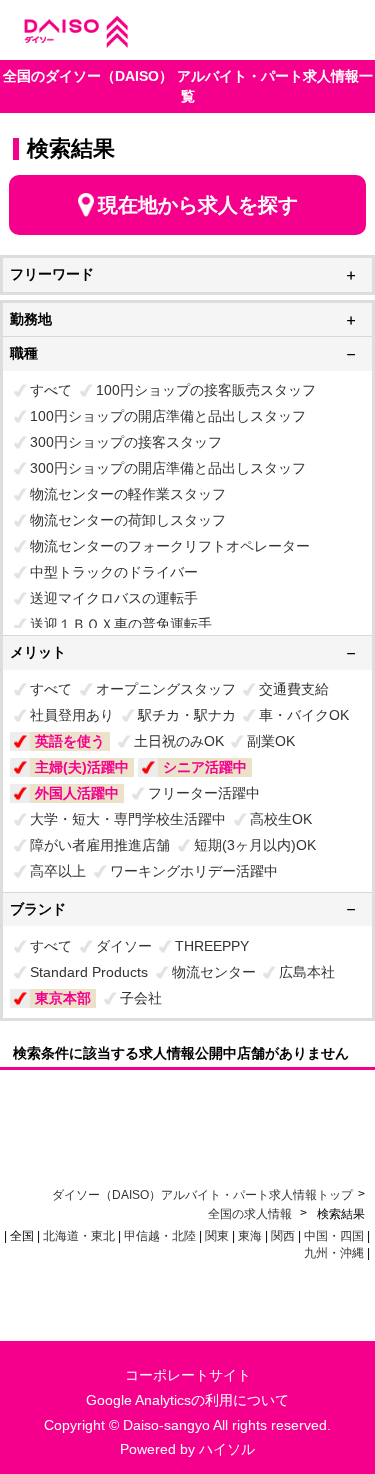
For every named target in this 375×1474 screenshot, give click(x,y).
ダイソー (124, 946)
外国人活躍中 (77, 793)
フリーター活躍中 (204, 793)
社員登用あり (72, 715)
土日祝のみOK (179, 741)
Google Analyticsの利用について (187, 1400)
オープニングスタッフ (166, 689)
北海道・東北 (79, 1236)
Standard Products (89, 972)
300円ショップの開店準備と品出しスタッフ (168, 468)
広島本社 (307, 972)
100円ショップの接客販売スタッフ (206, 390)
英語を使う (70, 741)
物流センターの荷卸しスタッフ (128, 520)
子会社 (141, 998)
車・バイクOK (304, 715)
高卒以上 (58, 871)
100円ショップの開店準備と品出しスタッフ (168, 416)
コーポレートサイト (188, 1375)
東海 (250, 1236)
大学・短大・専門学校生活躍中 (128, 819)
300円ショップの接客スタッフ (126, 442)
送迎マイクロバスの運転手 (114, 598)
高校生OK (281, 819)
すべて (51, 390)
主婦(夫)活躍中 (82, 767)
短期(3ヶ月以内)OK (255, 845)
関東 (217, 1236)
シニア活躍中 (205, 767)
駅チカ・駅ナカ (187, 715)
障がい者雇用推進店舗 (100, 845)
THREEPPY (212, 946)
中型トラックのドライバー (114, 572)
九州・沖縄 (334, 1253)
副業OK (271, 741)
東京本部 (63, 998)
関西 (283, 1236)
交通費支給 (294, 689)
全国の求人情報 (251, 1214)
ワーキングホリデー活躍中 (194, 871)
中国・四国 (334, 1236)
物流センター (214, 972)
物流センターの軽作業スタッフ (128, 494)
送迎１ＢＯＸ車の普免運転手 (121, 624)
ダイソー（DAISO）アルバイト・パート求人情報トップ (202, 1195)
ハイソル (227, 1449)
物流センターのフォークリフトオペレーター (170, 546)
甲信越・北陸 (160, 1236)
